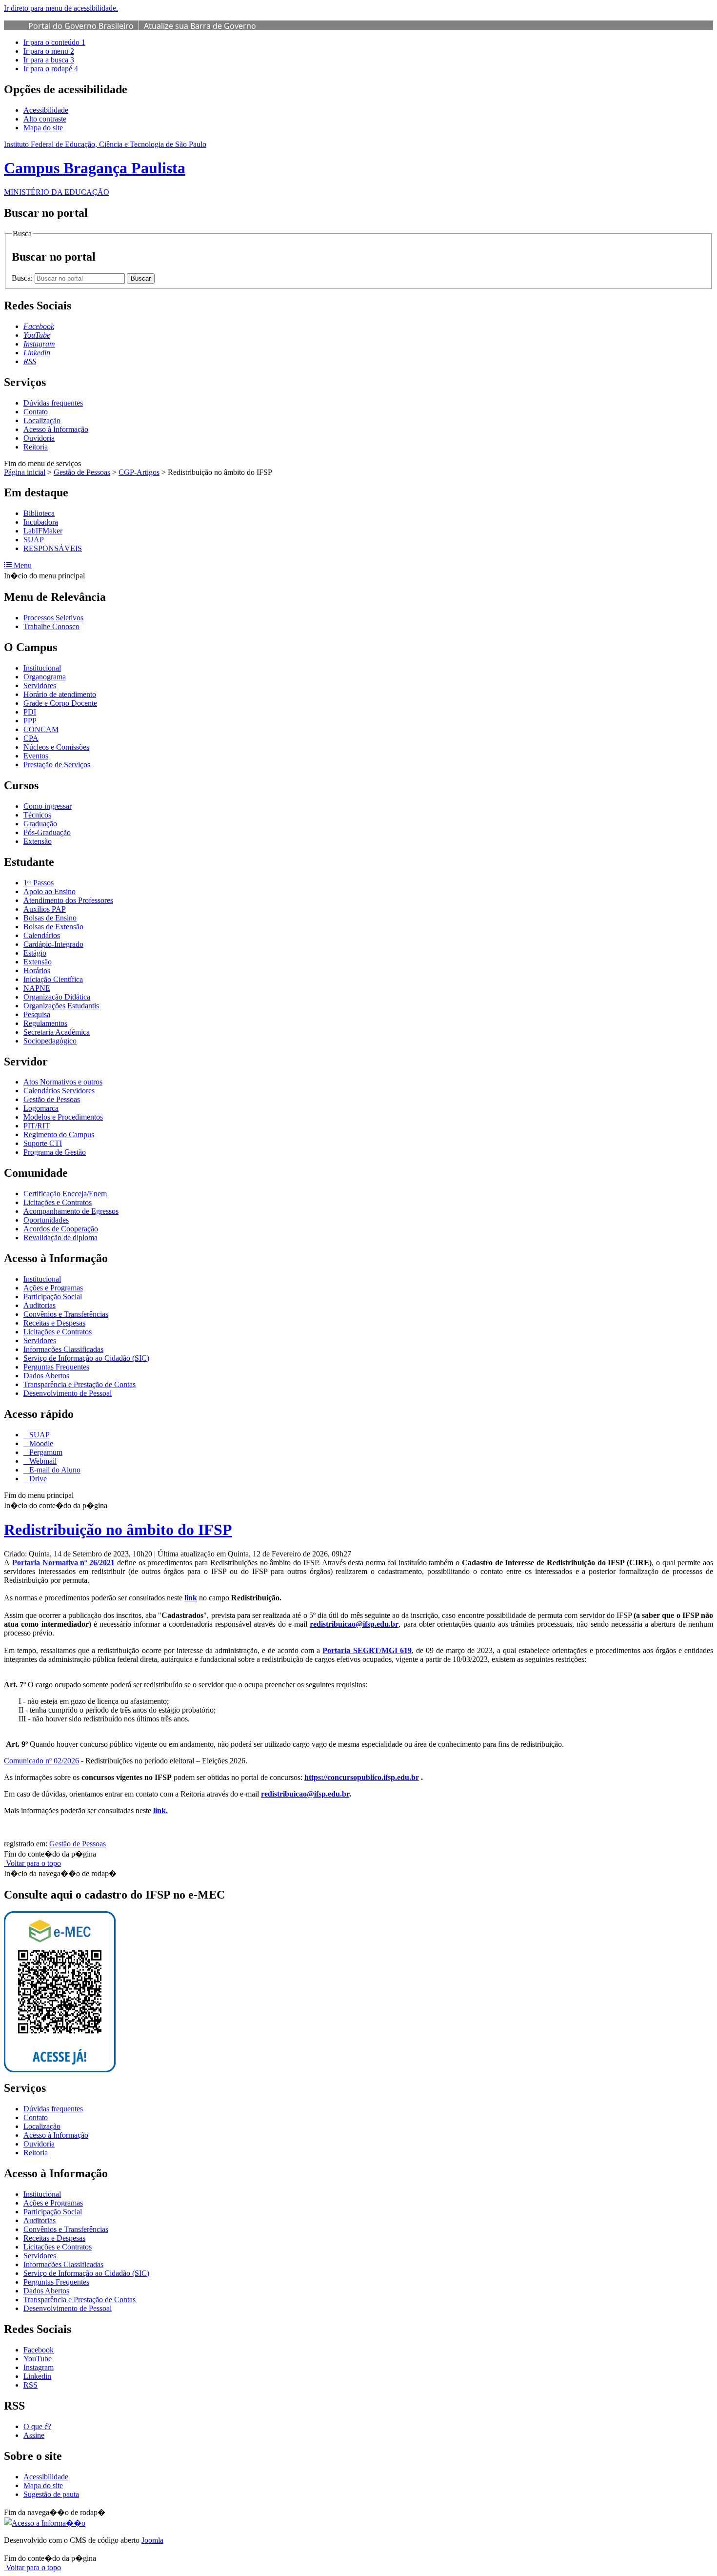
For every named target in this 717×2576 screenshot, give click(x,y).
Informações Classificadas (63, 1349)
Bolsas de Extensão (53, 927)
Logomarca (41, 1108)
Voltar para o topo (32, 1863)
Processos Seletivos (53, 618)
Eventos (36, 756)
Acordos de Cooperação (61, 1229)
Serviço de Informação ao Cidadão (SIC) (86, 1358)
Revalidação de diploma (60, 1237)
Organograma (45, 677)
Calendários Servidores (59, 1091)
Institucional (42, 668)
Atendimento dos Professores (68, 900)
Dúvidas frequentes (53, 403)
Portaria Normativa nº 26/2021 (63, 1563)
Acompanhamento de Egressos (71, 1211)
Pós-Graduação (47, 832)
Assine (34, 2435)
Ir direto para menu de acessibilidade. (61, 8)
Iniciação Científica (53, 979)
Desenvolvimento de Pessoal (68, 1393)
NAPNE (37, 988)
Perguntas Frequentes (56, 1367)
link (191, 1598)
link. (160, 1810)
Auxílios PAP (45, 909)
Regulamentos (45, 1023)
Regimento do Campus (59, 1135)
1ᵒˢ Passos (39, 883)
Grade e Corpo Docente (60, 703)
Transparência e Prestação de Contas (80, 1384)
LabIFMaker (43, 531)
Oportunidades (46, 1220)
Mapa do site (43, 128)
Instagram (39, 2367)
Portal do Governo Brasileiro (81, 26)
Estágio (35, 953)
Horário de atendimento (60, 694)
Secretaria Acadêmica (57, 1032)
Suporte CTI (43, 1143)
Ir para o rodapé (51, 69)
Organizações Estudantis (61, 1006)
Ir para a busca (49, 60)
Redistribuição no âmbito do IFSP (118, 1530)
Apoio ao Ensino (50, 891)
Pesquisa (37, 1014)
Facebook (39, 2350)
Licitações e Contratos (58, 1202)
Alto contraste (45, 119)
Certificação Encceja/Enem (65, 1194)
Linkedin (37, 2376)
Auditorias (40, 1305)
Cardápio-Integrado (53, 944)
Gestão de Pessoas (82, 472)
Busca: (23, 278)
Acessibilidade (46, 110)
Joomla (152, 2540)
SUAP (34, 540)
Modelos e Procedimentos (63, 1117)
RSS (30, 2385)
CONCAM (41, 729)
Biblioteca (39, 513)
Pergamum (45, 1452)
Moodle (40, 1443)
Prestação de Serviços (57, 765)
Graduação (40, 824)
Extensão (38, 841)
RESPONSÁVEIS (53, 548)
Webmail (42, 1461)
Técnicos (37, 815)
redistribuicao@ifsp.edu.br (354, 1624)
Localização (42, 420)
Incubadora (41, 522)
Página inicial (25, 472)
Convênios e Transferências (66, 1314)
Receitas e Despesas (54, 1323)
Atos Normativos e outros (63, 1082)
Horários (37, 971)
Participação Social (53, 1297)
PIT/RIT (37, 1126)
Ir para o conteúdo (54, 42)
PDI (30, 712)
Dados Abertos (46, 1376)
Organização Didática (57, 997)
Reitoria (36, 447)
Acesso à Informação (56, 429)
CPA (31, 738)
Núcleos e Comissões (56, 747)
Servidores (40, 685)
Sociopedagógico (50, 1041)
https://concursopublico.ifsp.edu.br (362, 1777)
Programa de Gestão (55, 1152)
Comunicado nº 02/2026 (41, 1761)
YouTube (38, 2359)
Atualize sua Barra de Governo (200, 26)
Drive (37, 1479)
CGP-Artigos (139, 472)
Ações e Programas (53, 1288)
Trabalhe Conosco (51, 626)
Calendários (42, 935)
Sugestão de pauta (51, 2494)
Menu (22, 565)
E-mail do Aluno (54, 1470)
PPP (30, 721)
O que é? (37, 2426)
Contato (36, 412)
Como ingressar (48, 806)
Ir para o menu (49, 51)
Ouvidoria (39, 438)
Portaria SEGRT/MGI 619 (367, 1650)
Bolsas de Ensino (50, 918)
